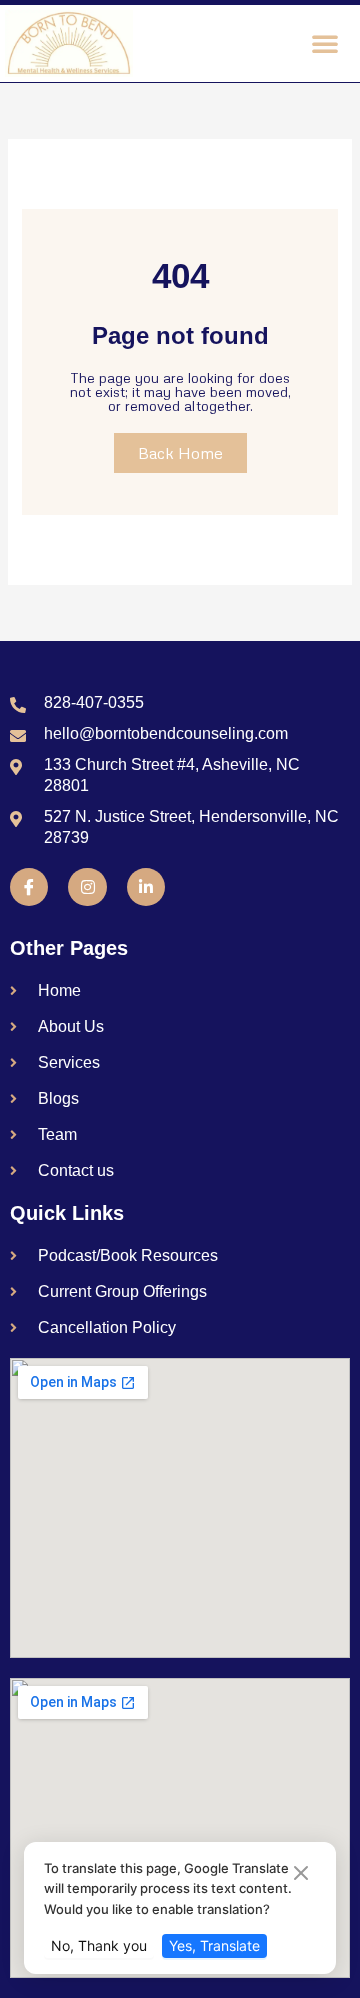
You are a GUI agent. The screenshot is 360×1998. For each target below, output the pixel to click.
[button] (325, 43)
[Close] (301, 1874)
